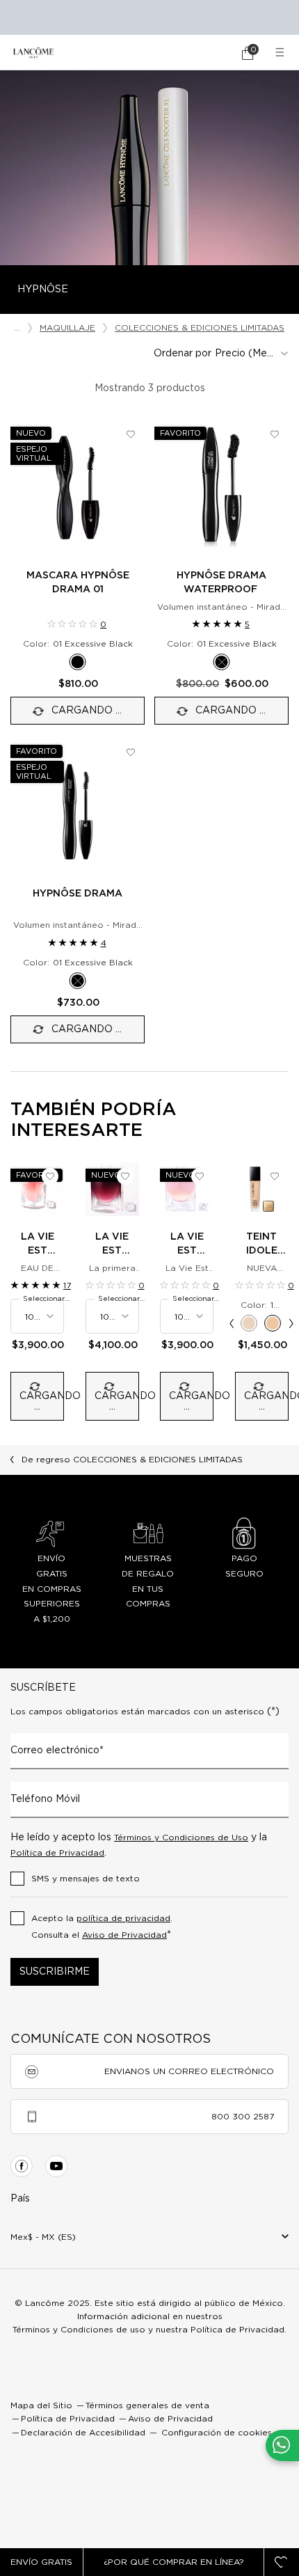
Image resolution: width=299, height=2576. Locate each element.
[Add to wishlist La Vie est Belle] (50, 1176)
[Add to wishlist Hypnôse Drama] (131, 752)
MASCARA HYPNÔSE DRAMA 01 (78, 583)
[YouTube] (56, 2166)
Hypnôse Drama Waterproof (221, 583)
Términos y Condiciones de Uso (181, 1838)
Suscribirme (55, 1972)
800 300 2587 (243, 2117)
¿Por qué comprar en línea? (174, 2562)
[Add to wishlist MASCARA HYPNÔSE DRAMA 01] (131, 434)
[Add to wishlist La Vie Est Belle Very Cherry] (125, 1176)
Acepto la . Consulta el (102, 1927)
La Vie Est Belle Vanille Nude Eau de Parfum (187, 1245)
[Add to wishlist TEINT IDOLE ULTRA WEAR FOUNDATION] (275, 1176)
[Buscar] (209, 53)
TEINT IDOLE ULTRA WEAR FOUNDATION (262, 1245)
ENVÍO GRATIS (41, 2562)
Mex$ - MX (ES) (43, 2237)
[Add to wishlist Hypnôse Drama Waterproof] (275, 434)
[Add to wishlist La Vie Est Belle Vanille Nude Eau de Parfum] (200, 1176)
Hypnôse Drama (78, 894)
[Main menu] (282, 53)
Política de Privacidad (57, 1853)
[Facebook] (22, 2166)
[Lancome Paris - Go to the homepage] (33, 53)
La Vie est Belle (38, 1245)
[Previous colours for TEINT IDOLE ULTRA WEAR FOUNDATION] (232, 1323)
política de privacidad (123, 1918)
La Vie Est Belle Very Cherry (112, 1245)
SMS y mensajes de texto (86, 1879)
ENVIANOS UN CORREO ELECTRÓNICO (189, 2071)
